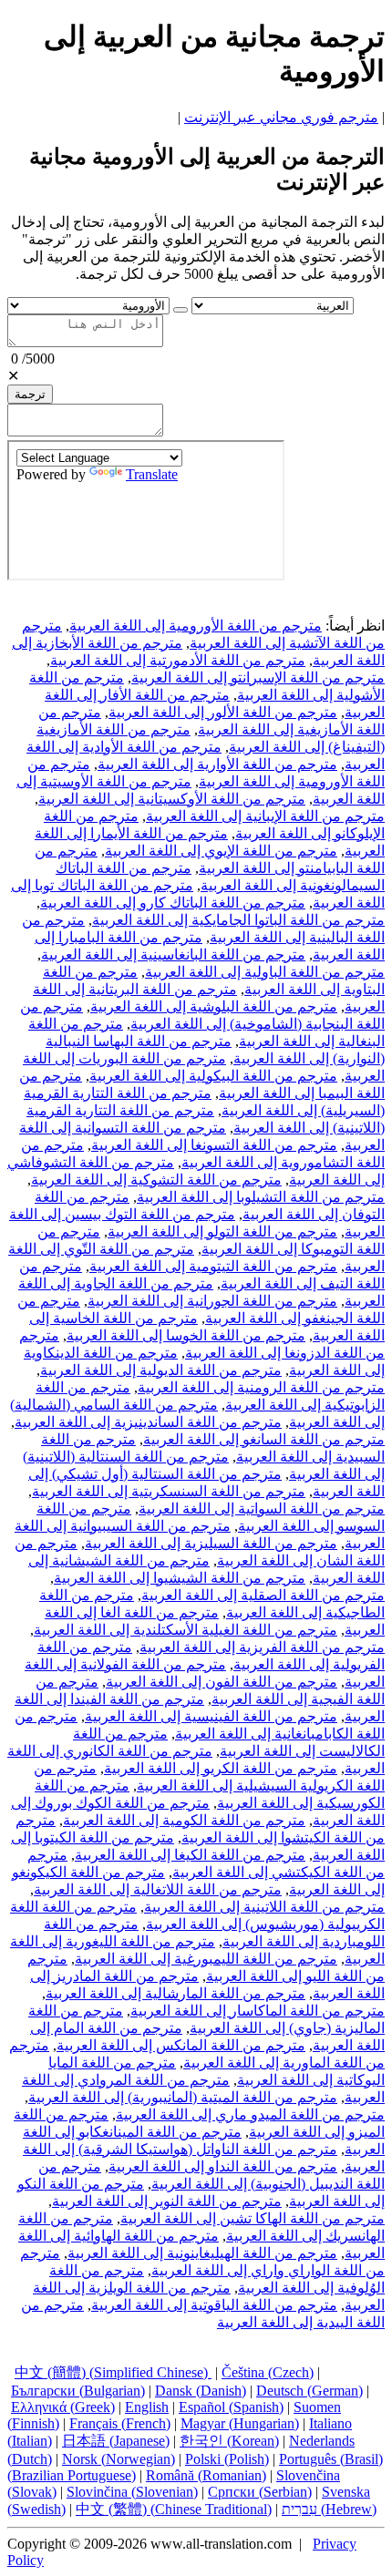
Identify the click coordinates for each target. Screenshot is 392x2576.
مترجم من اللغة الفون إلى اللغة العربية (222, 1682)
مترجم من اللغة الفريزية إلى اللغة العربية (262, 1647)
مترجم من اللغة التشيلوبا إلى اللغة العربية (261, 1197)
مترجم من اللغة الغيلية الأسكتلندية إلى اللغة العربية (186, 1630)
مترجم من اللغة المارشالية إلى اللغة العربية (175, 1993)
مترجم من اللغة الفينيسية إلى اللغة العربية (211, 1716)
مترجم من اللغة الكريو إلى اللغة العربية (221, 1768)
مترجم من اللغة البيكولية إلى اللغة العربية (213, 1076)
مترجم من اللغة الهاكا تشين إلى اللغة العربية (253, 2218)
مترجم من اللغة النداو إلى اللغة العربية (223, 2166)
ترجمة (30, 394)
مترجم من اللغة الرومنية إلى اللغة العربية (261, 1387)
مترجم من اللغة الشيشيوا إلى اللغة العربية (180, 1578)
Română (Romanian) (206, 2475)
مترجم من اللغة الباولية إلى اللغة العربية (265, 972)
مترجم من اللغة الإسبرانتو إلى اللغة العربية (258, 677)
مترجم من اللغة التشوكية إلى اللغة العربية (156, 1180)
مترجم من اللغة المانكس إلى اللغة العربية (181, 2045)
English (147, 2407)
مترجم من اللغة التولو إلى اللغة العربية (222, 1232)
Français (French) (120, 2423)
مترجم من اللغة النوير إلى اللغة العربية (167, 2201)
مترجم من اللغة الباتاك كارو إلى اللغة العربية (173, 903)
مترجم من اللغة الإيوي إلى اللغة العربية (221, 851)
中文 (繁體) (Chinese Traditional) (174, 2509)
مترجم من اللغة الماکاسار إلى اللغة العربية (258, 2011)
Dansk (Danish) (201, 2391)
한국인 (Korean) (229, 2441)
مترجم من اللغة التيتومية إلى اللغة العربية (213, 1266)
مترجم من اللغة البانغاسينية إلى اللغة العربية (173, 954)
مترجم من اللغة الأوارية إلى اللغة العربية (217, 764)
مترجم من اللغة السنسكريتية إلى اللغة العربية (169, 1491)
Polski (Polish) (227, 2459)
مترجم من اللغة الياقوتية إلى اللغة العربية (214, 2305)
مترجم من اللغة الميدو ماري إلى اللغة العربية (250, 2114)
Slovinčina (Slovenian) (132, 2492)
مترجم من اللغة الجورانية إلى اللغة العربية (212, 1301)
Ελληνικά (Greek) (63, 2407)
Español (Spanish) (231, 2407)
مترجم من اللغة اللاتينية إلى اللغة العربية (264, 1907)
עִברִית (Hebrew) (329, 2509)
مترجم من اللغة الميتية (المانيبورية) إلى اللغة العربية (183, 2097)
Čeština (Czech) (268, 2372)
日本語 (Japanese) (116, 2441)
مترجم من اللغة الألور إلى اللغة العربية (223, 712)
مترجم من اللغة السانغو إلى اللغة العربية (264, 1439)
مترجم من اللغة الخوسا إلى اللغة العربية (186, 1335)
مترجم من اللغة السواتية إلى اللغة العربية (262, 1509)
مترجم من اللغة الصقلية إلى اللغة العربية (263, 1595)
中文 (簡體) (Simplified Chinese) (113, 2372)
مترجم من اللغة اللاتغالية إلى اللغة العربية (158, 1889)
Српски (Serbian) (260, 2492)
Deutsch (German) (309, 2391)
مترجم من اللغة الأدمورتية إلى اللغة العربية (178, 660)
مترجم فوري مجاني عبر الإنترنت (281, 117)
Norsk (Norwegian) (119, 2459)
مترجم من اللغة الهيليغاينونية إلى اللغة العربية (202, 2253)
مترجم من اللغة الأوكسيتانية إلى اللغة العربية (172, 799)
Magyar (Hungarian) (240, 2423)
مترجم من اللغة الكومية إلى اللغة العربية (184, 1820)
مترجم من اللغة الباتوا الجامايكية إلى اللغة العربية (238, 920)
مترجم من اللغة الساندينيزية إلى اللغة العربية (148, 1422)
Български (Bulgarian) (78, 2391)
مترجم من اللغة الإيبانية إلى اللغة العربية (265, 816)
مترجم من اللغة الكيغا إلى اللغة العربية (190, 1855)
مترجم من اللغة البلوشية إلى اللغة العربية (214, 1006)
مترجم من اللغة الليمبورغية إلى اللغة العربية (206, 1959)
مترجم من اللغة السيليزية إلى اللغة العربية (211, 1543)
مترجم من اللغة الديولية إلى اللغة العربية (161, 1370)
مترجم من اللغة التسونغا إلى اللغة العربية (214, 1145)
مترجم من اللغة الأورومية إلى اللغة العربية (196, 626)
